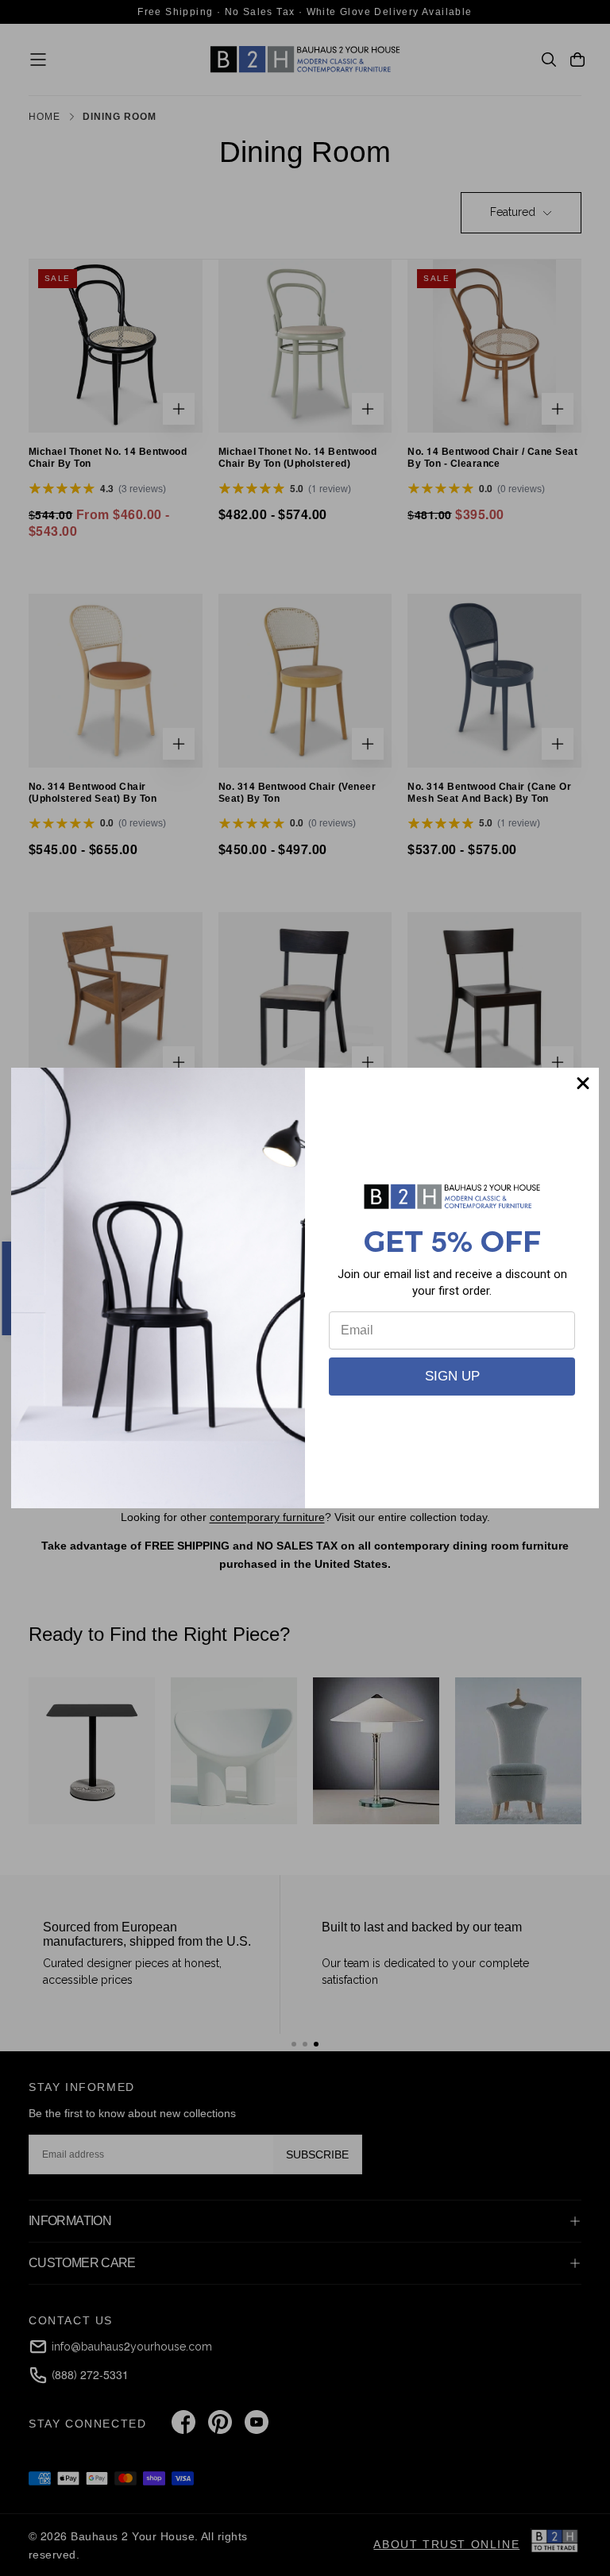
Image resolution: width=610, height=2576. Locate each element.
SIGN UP (452, 1376)
